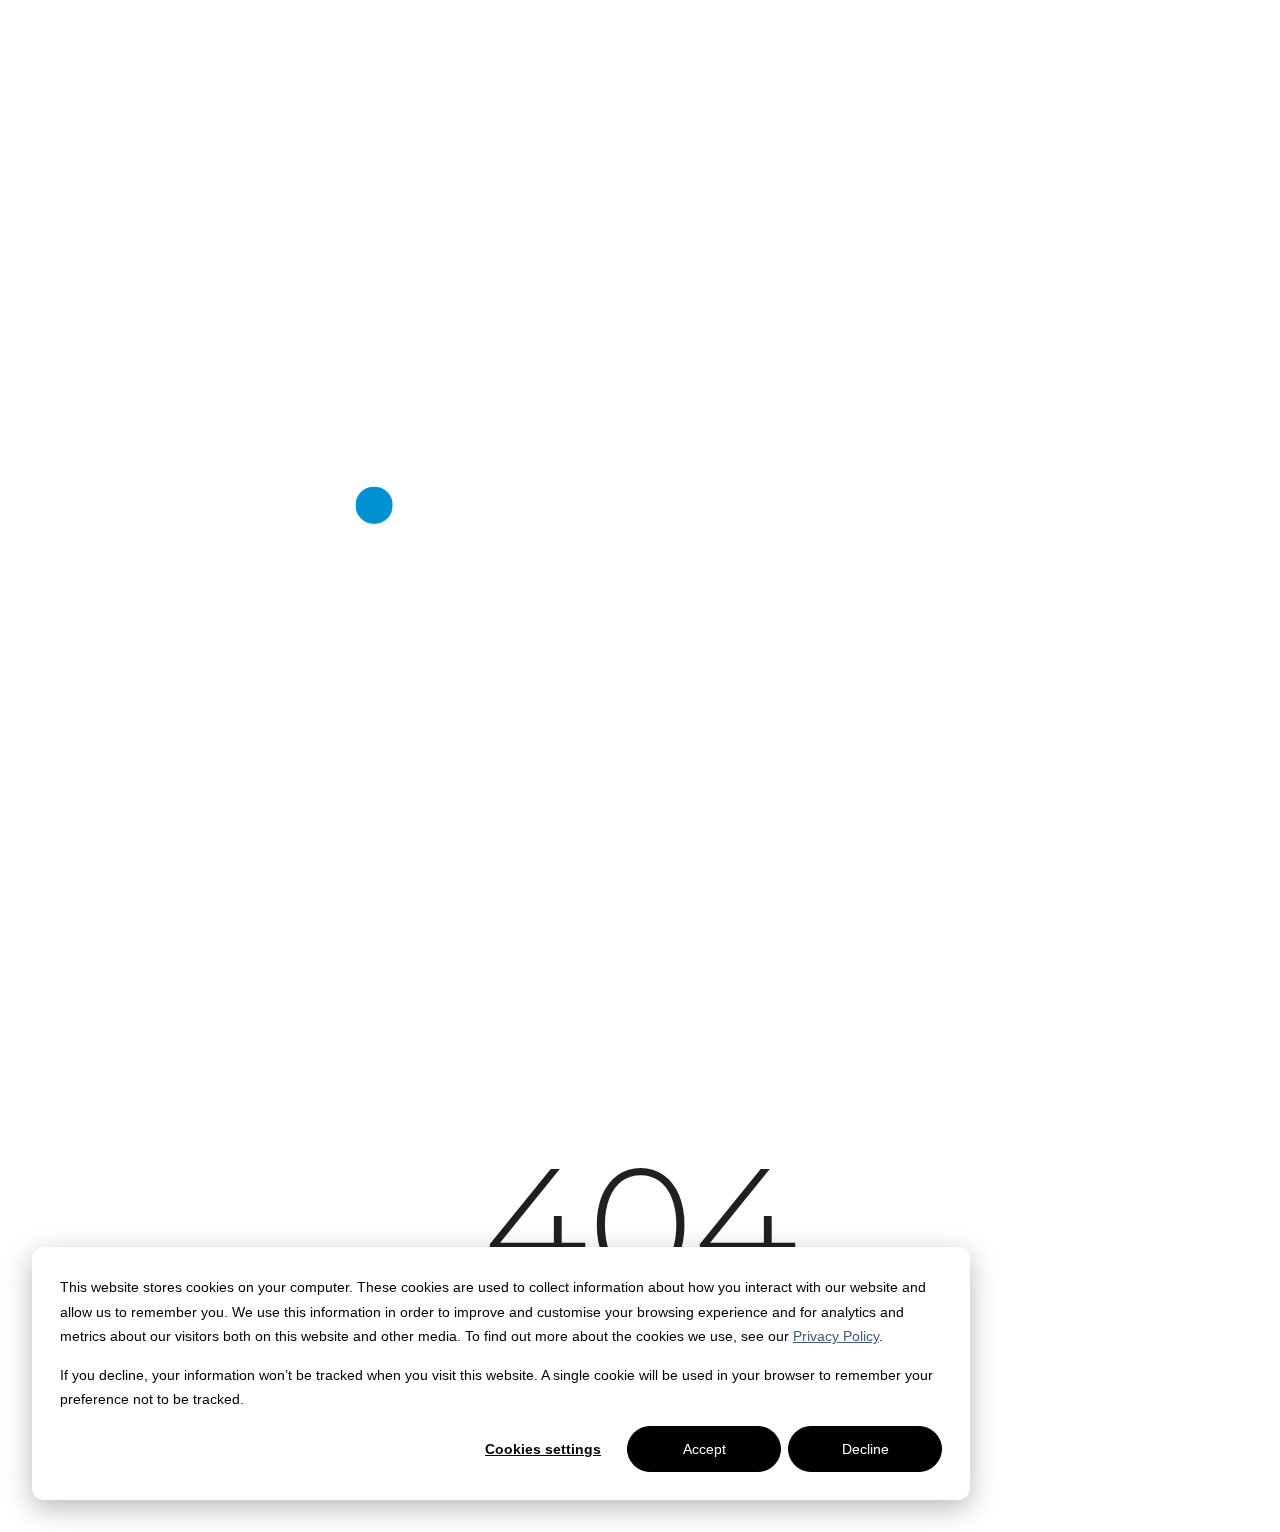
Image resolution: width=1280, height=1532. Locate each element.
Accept (704, 1449)
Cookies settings (543, 1449)
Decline (865, 1449)
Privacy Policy (836, 1336)
